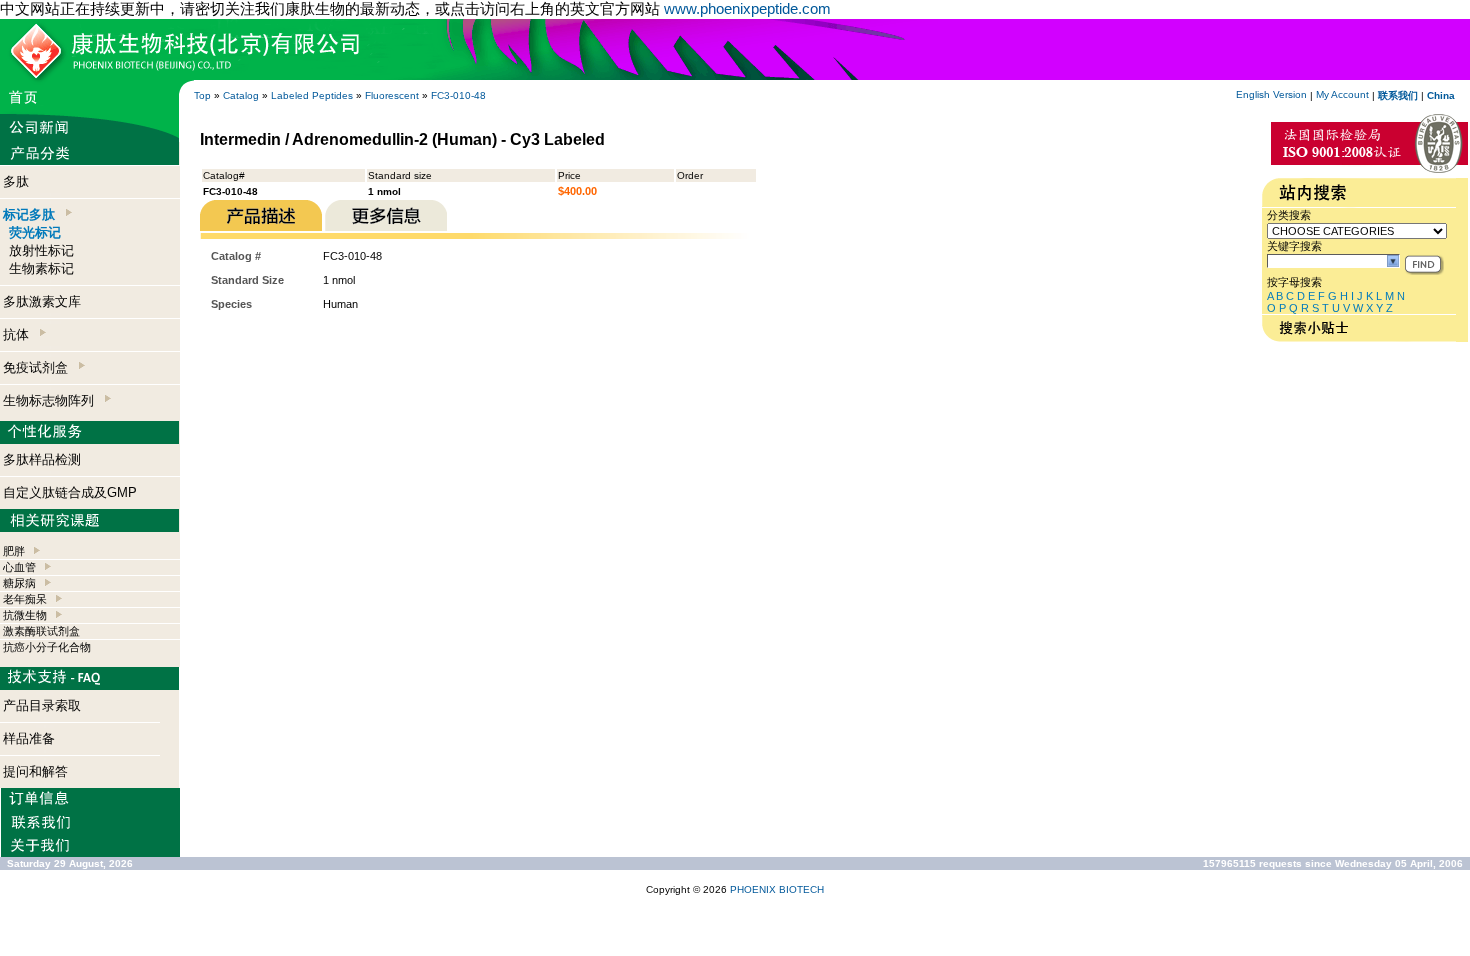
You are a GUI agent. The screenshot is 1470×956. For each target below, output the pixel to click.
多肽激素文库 (42, 301)
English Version (1271, 94)
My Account (1342, 94)
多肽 (16, 181)
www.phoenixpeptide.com (747, 8)
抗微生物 (25, 615)
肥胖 (14, 551)
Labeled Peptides (312, 95)
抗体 (20, 334)
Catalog (241, 95)
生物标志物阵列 (52, 400)
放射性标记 (41, 250)
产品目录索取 (42, 705)
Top (202, 95)
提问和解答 (35, 771)
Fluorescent (392, 95)
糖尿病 (19, 583)
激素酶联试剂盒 (41, 631)
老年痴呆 (25, 599)
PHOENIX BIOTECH (777, 889)
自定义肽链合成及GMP (70, 492)
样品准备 (29, 738)
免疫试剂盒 (39, 367)
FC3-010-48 (458, 95)
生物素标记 (41, 268)
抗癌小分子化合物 (47, 647)
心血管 (19, 567)
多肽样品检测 (42, 459)
